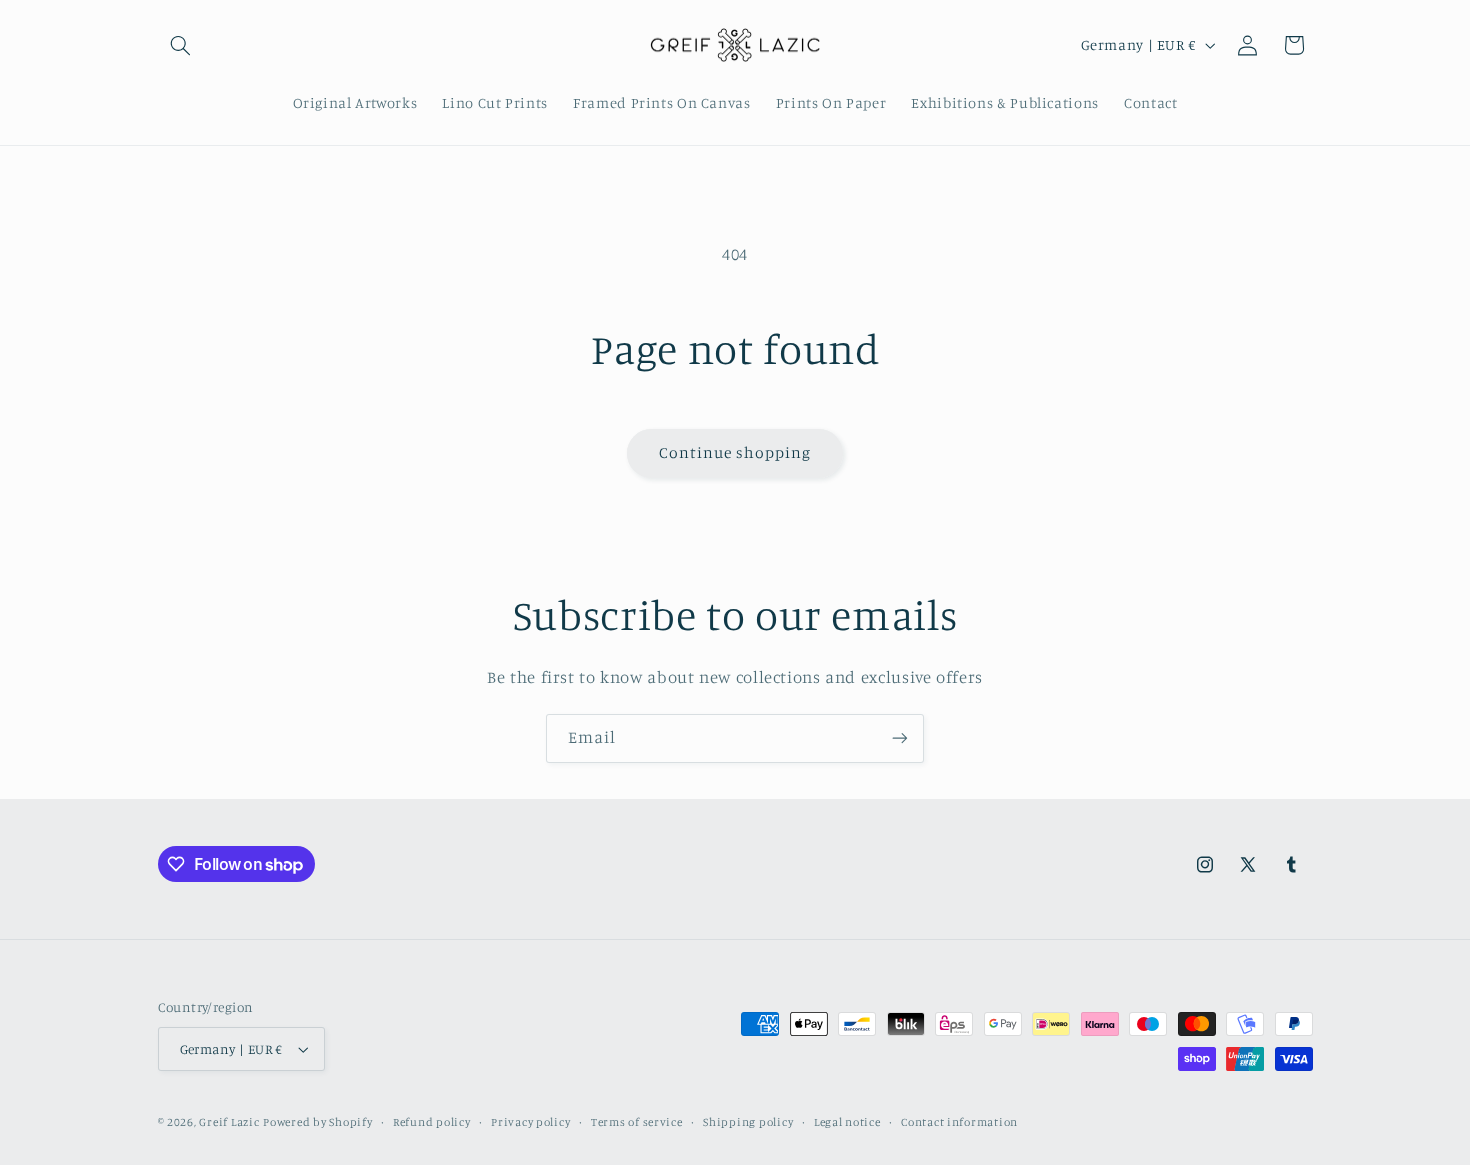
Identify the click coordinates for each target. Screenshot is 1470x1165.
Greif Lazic (229, 1122)
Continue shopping (735, 452)
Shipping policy (748, 1122)
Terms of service (637, 1122)
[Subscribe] (900, 738)
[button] (181, 45)
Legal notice (847, 1122)
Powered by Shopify (317, 1122)
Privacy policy (530, 1122)
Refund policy (432, 1122)
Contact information (959, 1122)
